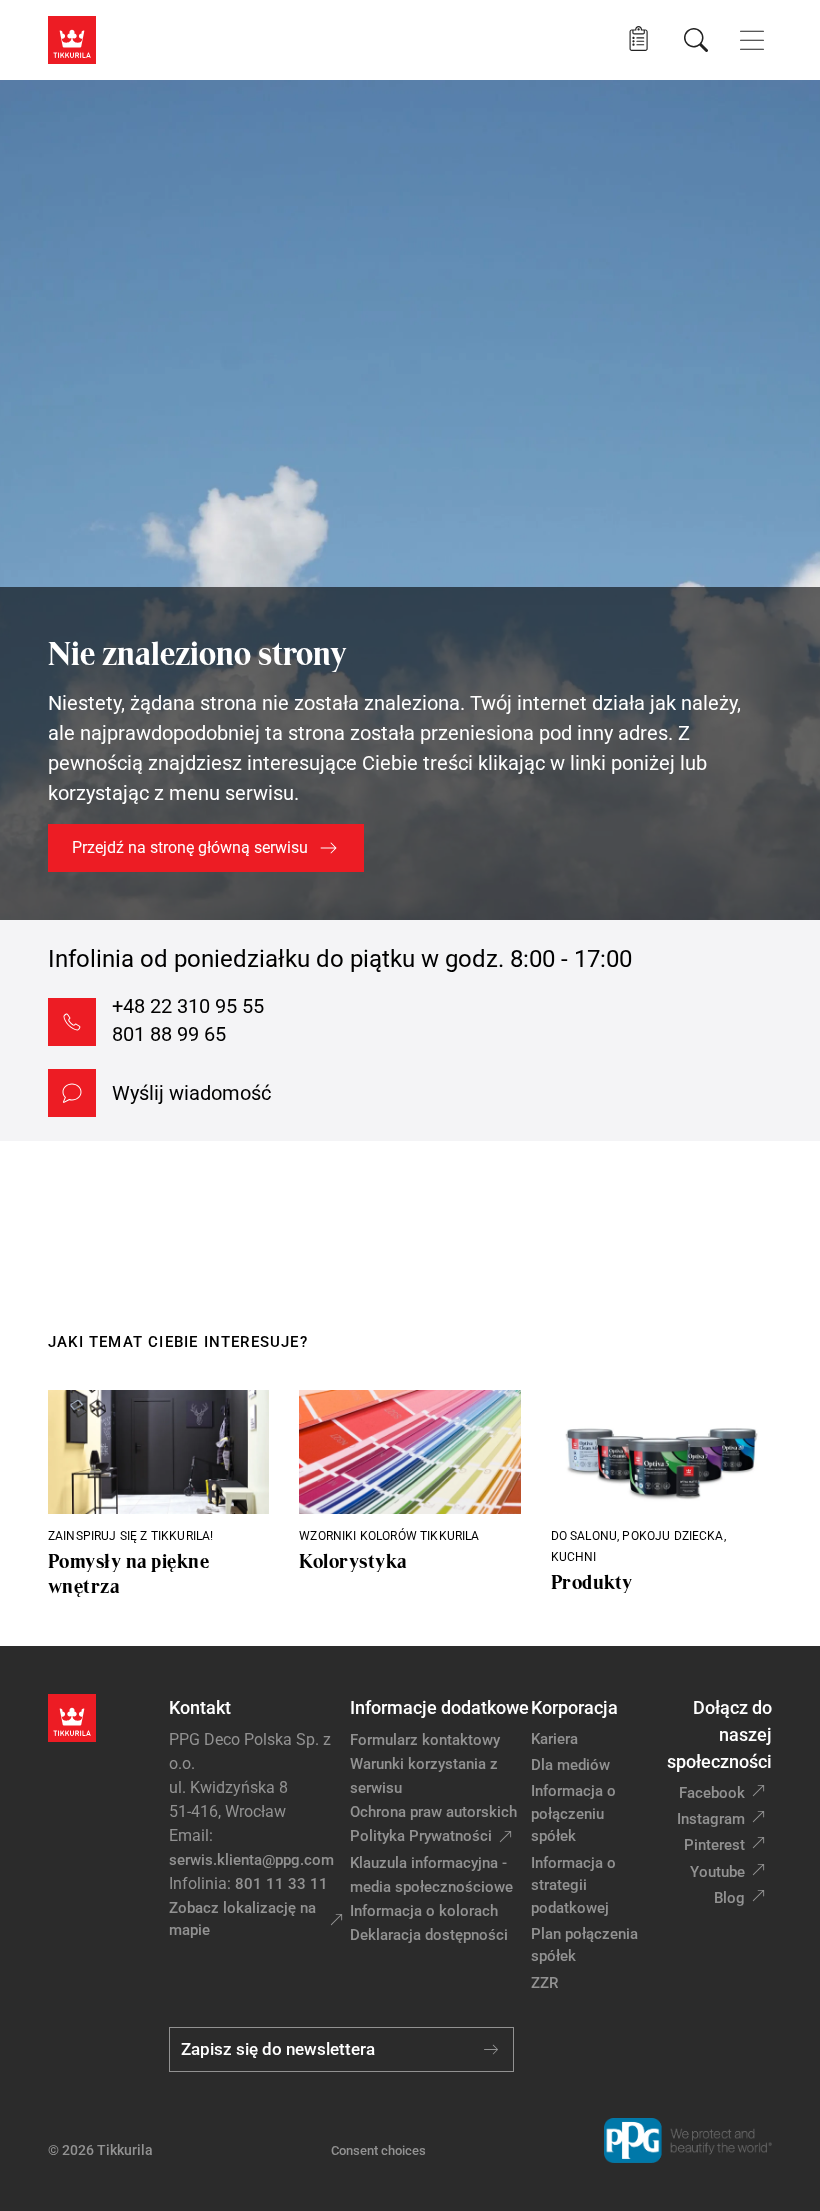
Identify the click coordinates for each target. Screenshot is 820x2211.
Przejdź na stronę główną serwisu (190, 847)
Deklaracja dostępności (429, 1935)
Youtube (717, 1872)
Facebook (712, 1793)
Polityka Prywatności (421, 1836)
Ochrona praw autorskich (433, 1812)
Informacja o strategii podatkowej (573, 1885)
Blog (729, 1898)
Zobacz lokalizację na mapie (242, 1919)
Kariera (554, 1739)
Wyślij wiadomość (191, 1093)
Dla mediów (570, 1765)
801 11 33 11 (281, 1884)
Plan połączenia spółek (584, 1945)
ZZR (544, 1983)
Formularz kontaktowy (425, 1740)
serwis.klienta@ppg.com (251, 1860)
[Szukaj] (696, 40)
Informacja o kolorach (424, 1911)
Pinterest (714, 1845)
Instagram (711, 1819)
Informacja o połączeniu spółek (573, 1813)
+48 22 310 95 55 (188, 1006)
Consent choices (378, 2150)
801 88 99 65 (169, 1034)
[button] (638, 39)
